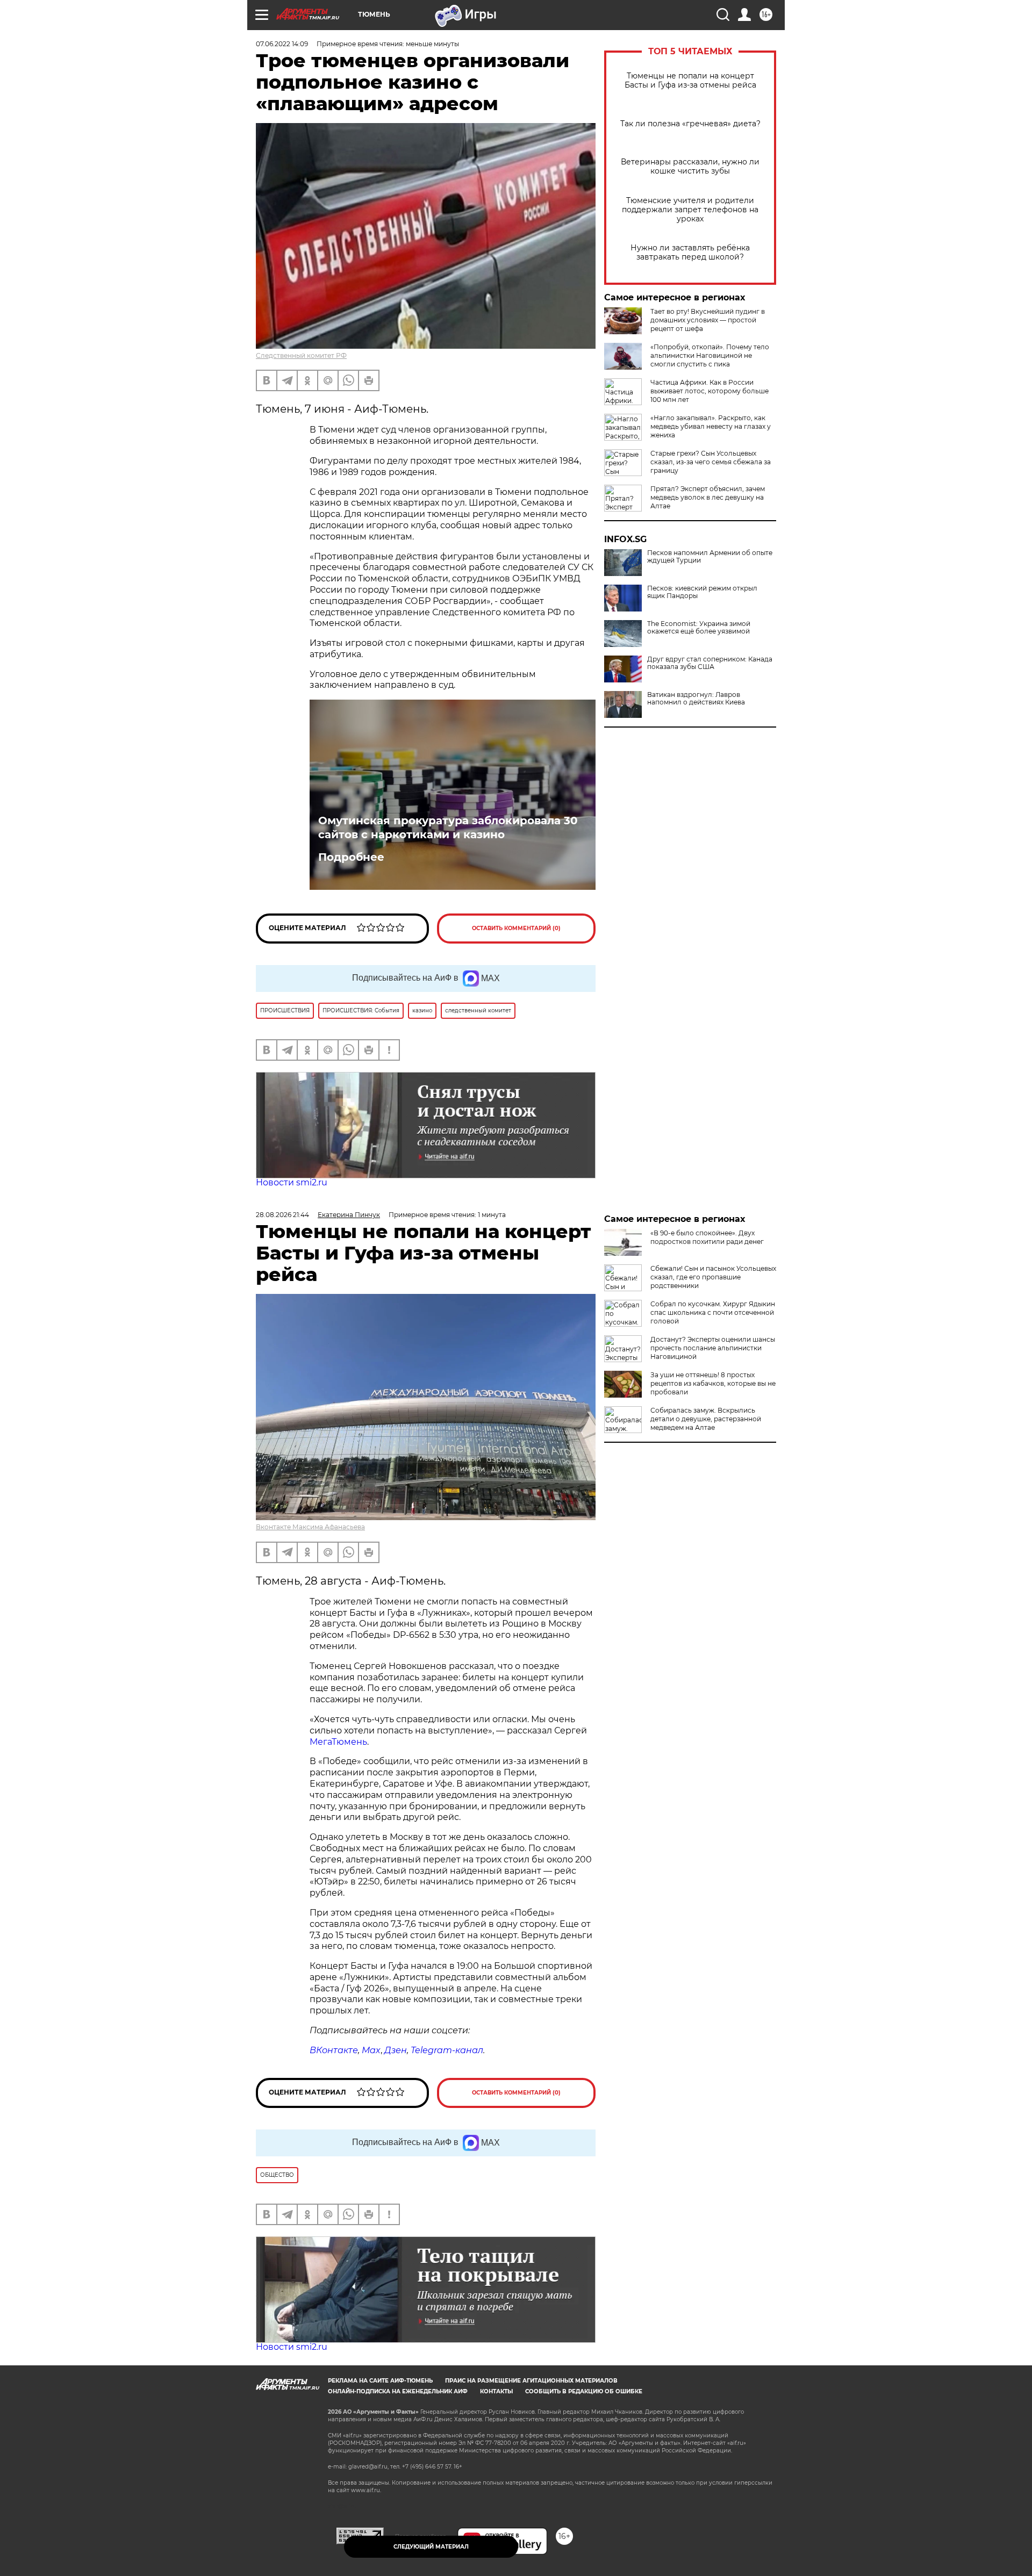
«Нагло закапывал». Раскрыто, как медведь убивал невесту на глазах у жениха (711, 426)
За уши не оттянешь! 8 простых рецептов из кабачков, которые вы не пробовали (713, 1383)
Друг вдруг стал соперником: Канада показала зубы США (710, 663)
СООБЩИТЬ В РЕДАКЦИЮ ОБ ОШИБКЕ (584, 2391)
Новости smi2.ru (292, 1182)
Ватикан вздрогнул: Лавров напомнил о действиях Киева (696, 699)
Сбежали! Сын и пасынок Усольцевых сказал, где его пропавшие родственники (713, 1277)
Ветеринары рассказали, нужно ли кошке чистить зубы (690, 167)
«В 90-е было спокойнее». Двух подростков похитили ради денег (707, 1237)
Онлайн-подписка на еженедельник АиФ (398, 2391)
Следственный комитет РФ (301, 355)
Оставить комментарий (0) (516, 928)
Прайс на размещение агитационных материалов (531, 2381)
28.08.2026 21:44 (282, 1215)
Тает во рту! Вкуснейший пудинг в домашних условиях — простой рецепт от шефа (708, 320)
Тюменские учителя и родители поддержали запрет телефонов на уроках (690, 210)
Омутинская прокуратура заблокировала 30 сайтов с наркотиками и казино (448, 828)
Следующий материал (431, 2547)
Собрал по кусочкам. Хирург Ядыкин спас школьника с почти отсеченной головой (713, 1312)
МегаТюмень (338, 1742)
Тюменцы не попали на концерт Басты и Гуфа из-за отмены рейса (690, 81)
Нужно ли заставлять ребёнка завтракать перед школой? (690, 253)
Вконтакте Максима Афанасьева (310, 1527)
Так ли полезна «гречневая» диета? (690, 124)
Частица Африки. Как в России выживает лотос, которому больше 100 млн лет (709, 391)
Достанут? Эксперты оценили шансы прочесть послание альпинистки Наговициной (713, 1348)
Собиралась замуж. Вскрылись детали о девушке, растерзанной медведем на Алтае (706, 1419)
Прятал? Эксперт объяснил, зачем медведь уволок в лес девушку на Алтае (708, 497)
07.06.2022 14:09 (282, 44)
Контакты (496, 2391)
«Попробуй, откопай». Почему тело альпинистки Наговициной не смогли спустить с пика (710, 355)
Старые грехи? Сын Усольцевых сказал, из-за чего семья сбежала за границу (711, 462)
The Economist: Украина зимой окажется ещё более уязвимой (699, 628)
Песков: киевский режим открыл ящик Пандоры (702, 592)
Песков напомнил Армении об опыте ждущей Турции (710, 557)
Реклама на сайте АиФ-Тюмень (380, 2381)
